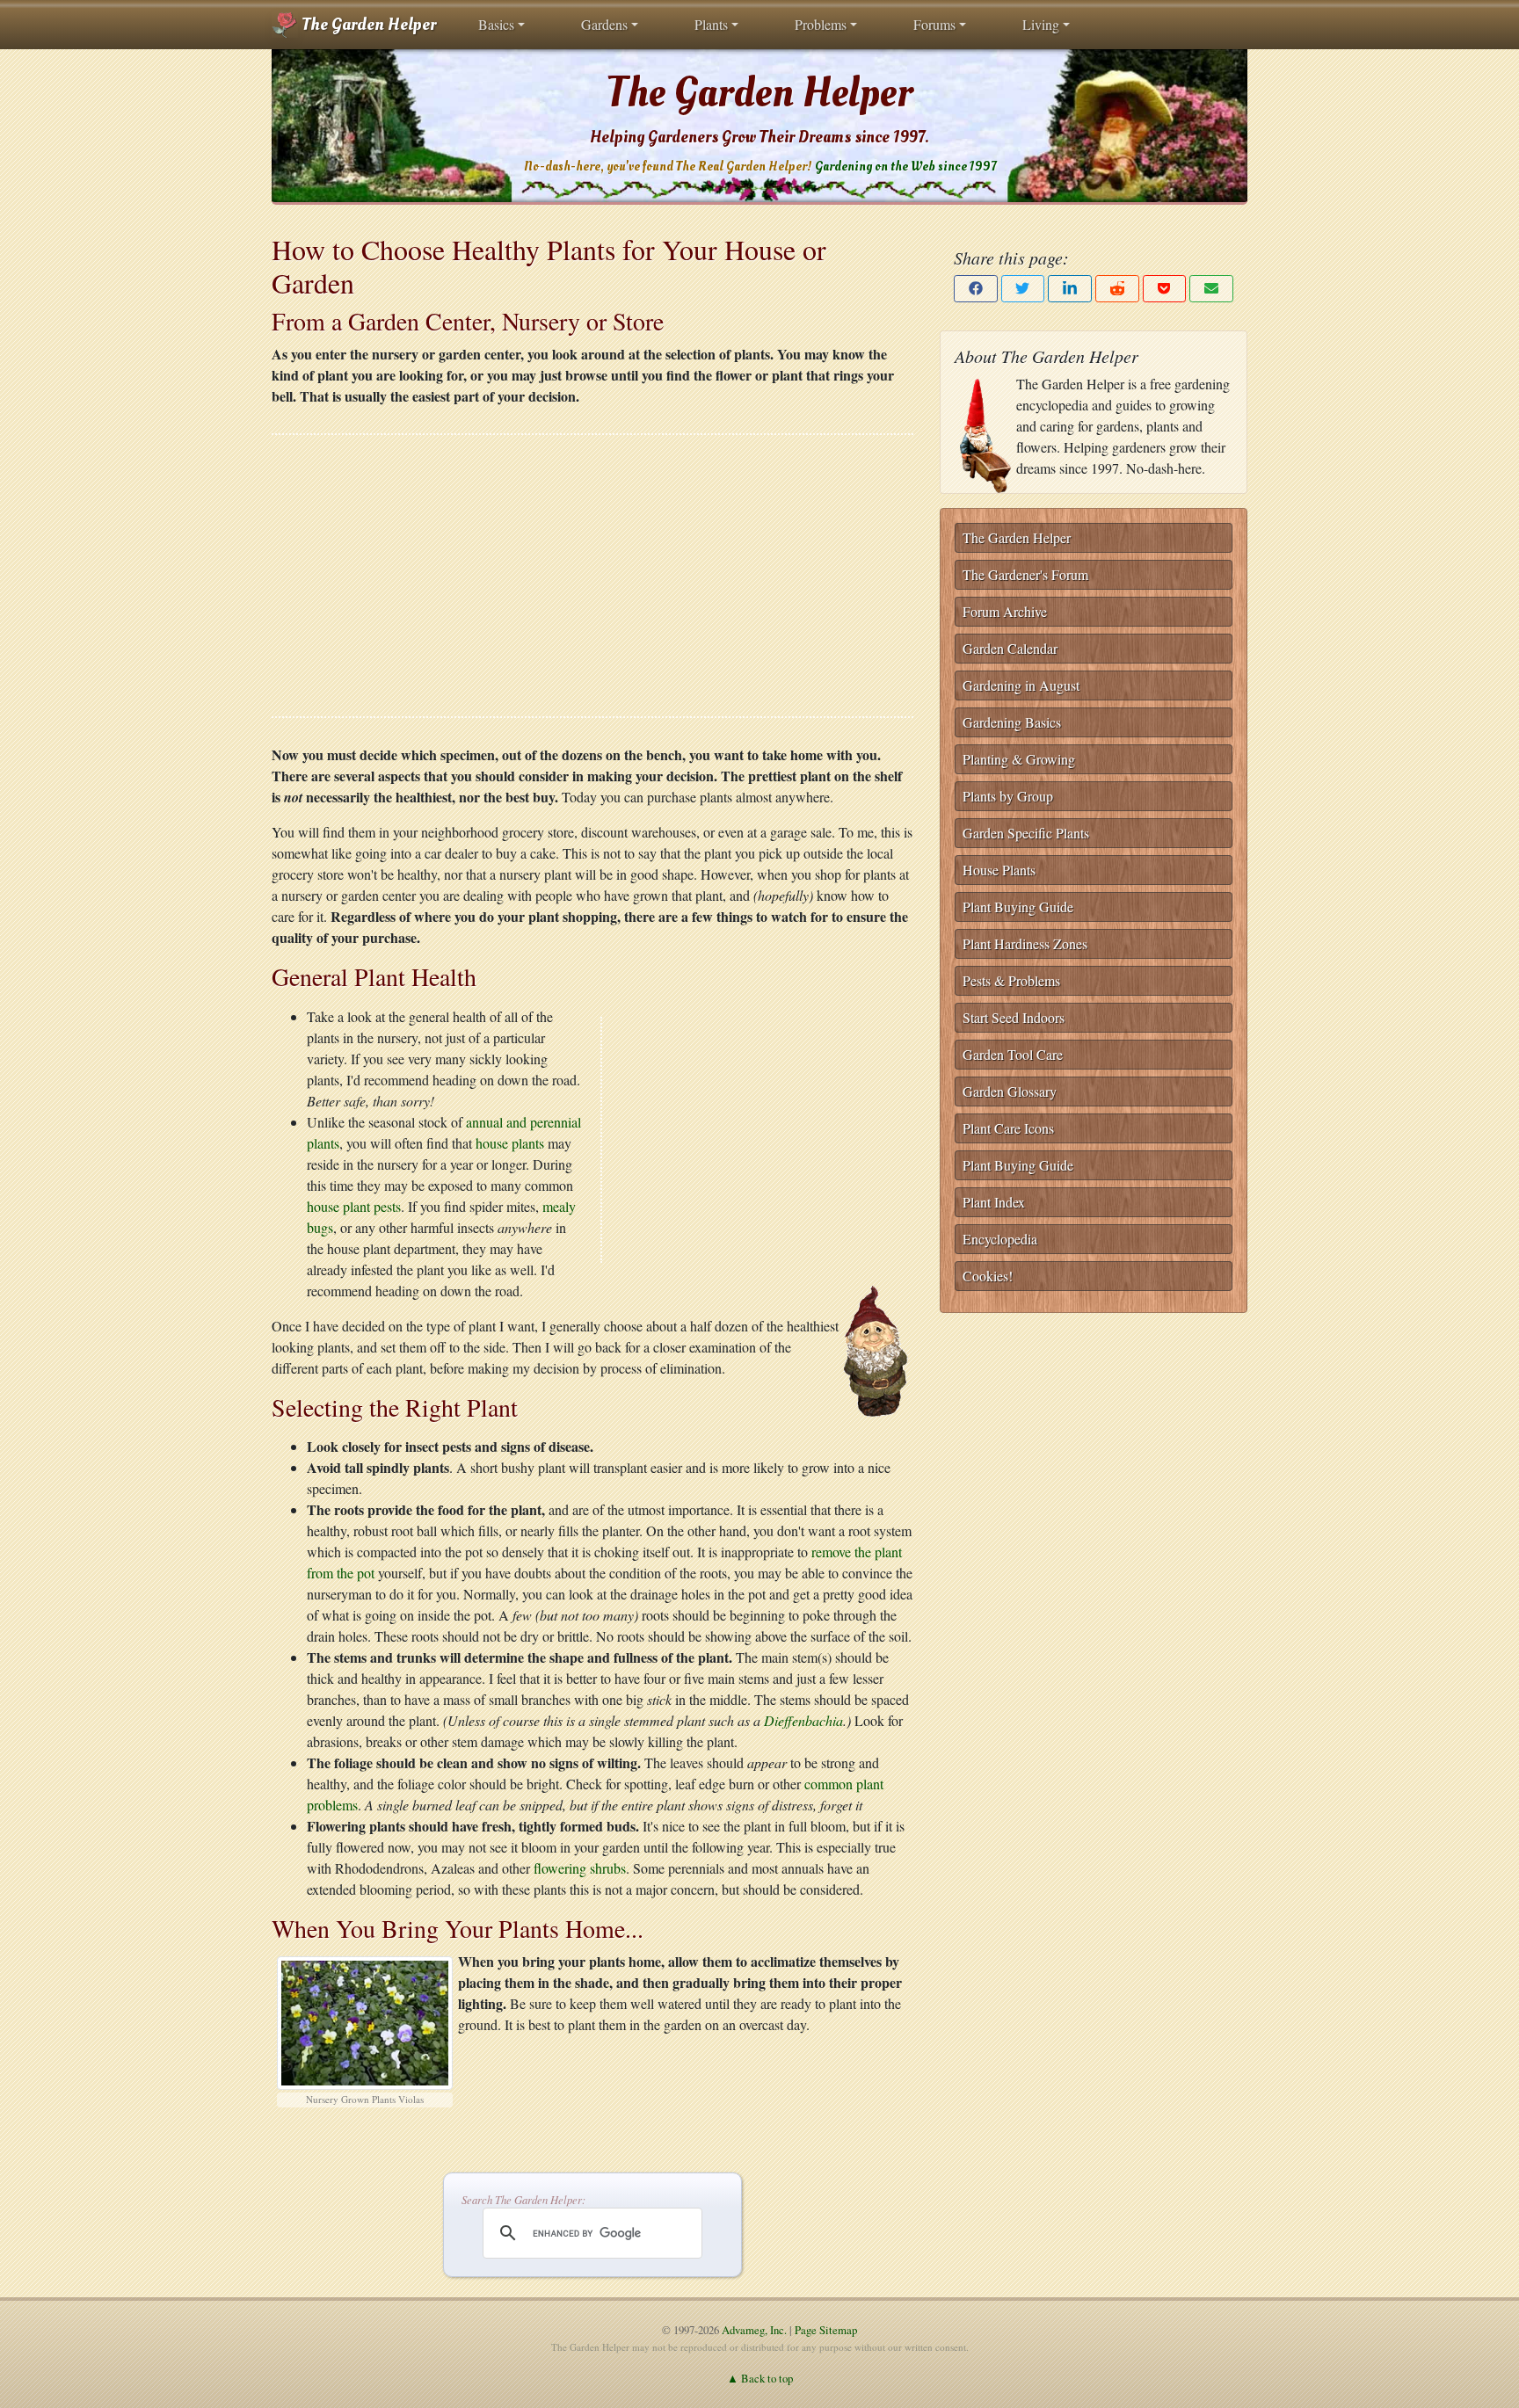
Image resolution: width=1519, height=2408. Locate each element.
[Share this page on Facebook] (976, 289)
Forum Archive (1005, 611)
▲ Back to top (760, 2378)
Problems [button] (821, 24)
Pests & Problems (1011, 980)
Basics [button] (496, 24)
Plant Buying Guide (1018, 907)
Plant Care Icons (1008, 1128)
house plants (510, 1143)
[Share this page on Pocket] (1165, 289)
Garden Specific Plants (1026, 833)
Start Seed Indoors (1014, 1017)
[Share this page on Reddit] (1117, 289)
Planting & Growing (1019, 759)
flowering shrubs (578, 1868)
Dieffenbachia (803, 1720)
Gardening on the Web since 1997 (905, 167)
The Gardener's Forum (1025, 574)
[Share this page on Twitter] (1023, 289)
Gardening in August (1021, 685)
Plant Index (994, 1202)
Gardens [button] (604, 24)
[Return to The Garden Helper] (876, 1352)
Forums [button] (934, 24)
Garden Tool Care (1013, 1054)
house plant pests (354, 1206)
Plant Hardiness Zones (1025, 943)
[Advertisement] (592, 576)
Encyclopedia (1000, 1239)
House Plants (999, 870)
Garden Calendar (1010, 648)
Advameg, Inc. (754, 2330)
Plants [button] (711, 24)
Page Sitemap (826, 2330)
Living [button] (1041, 24)
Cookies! (988, 1276)
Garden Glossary (1010, 1091)
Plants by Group (1008, 796)
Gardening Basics (1012, 722)
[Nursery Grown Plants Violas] (365, 2019)
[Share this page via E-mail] (1211, 289)
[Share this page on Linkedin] (1070, 289)
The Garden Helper (367, 25)
